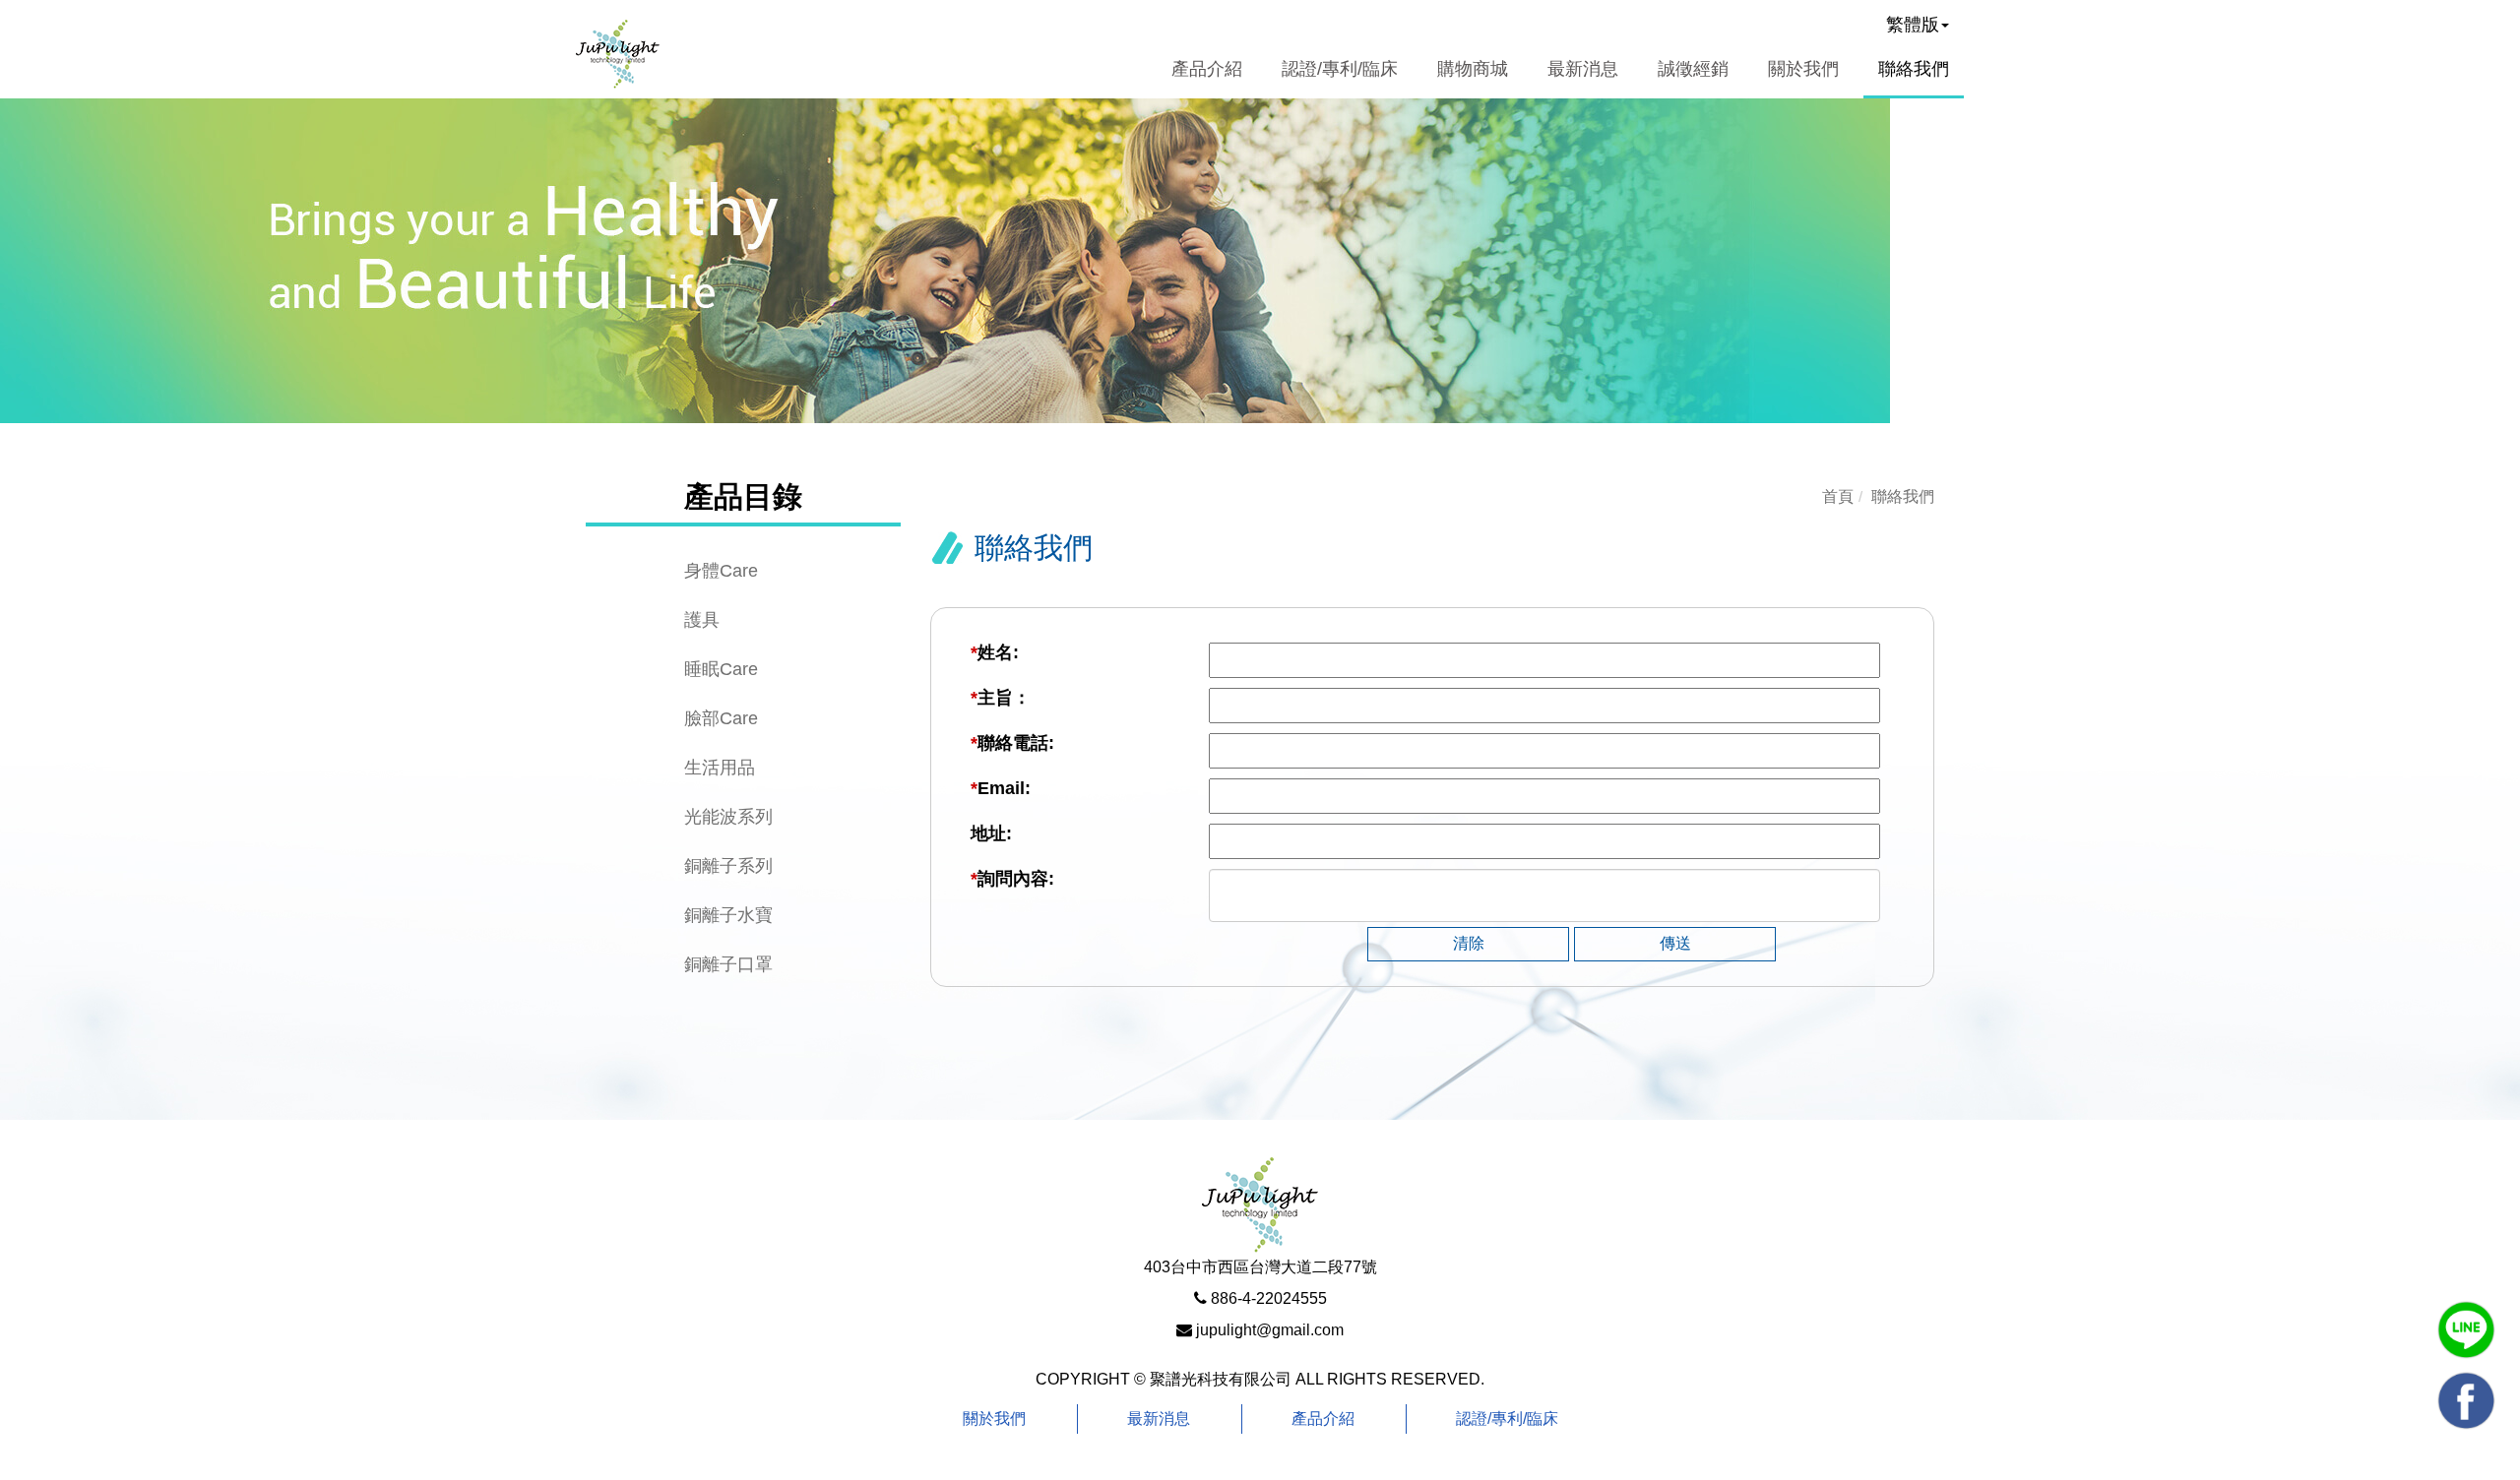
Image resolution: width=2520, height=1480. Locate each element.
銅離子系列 (728, 866)
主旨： (1001, 698)
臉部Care (721, 718)
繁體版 (1913, 25)
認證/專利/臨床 (1507, 1418)
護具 (702, 620)
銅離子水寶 (728, 915)
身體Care (721, 571)
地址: (991, 833)
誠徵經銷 (1693, 69)
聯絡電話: (1012, 743)
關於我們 (1803, 69)
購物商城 (1473, 69)
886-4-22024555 (1269, 1298)
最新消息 (1159, 1418)
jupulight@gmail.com (1270, 1330)
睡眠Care (721, 669)
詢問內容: (1012, 879)
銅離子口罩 (728, 964)
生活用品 (720, 768)
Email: (1001, 788)
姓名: (995, 652)
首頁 (1838, 496)
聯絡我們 (1914, 69)
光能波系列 (728, 817)
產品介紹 (1323, 1418)
